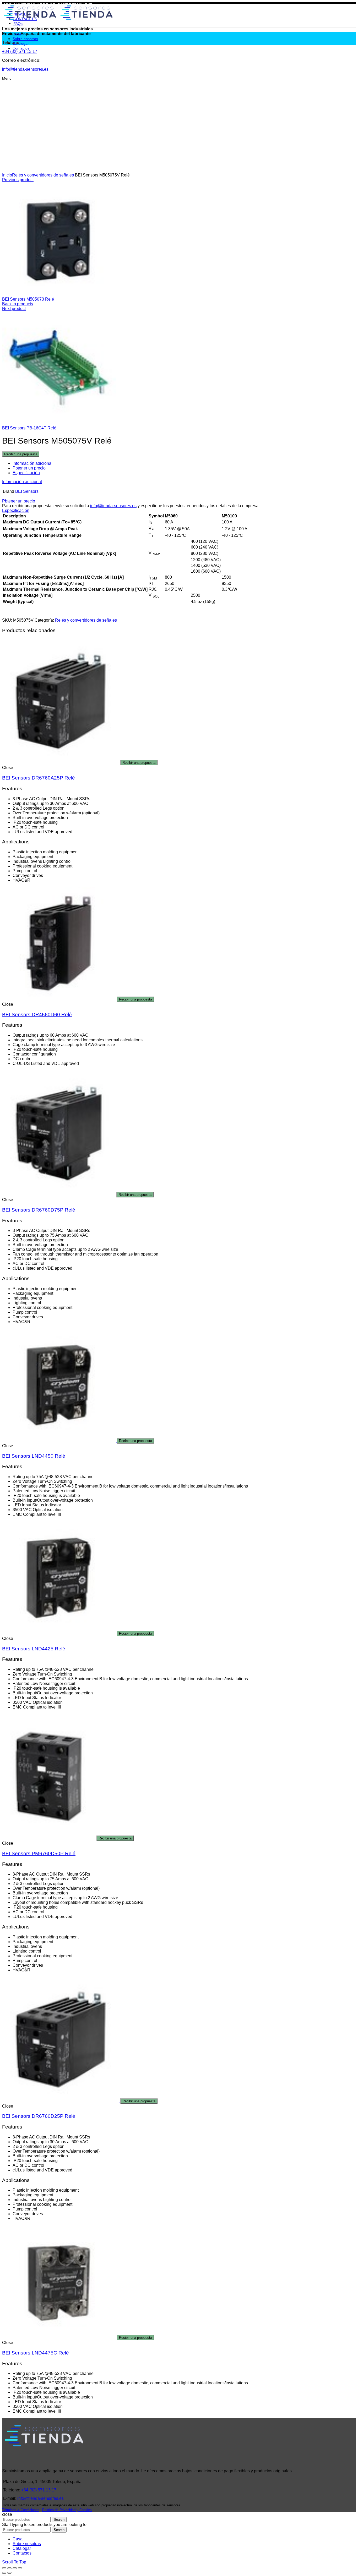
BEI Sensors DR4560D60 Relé (37, 1015)
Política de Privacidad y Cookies (67, 2510)
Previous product (18, 180)
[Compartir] (9, 2568)
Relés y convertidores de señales (43, 175)
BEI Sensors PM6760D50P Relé (39, 1853)
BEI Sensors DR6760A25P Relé (39, 778)
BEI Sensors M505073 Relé (28, 299)
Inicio (7, 175)
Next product (14, 309)
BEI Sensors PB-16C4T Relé (29, 428)
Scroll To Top (14, 2562)
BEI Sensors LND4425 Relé (34, 1649)
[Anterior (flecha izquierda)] (4, 2573)
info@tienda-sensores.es (113, 506)
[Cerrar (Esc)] (4, 2568)
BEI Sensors (27, 491)
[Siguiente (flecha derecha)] (9, 2573)
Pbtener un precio (29, 468)
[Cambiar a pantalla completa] (15, 2568)
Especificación (26, 473)
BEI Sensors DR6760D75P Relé (39, 1210)
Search (59, 2520)
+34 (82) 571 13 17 (39, 2490)
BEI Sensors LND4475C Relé (36, 2353)
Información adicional (32, 463)
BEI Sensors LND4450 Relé (34, 1456)
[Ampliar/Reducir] (20, 2568)
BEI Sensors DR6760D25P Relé (39, 2116)
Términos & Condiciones (21, 2510)
